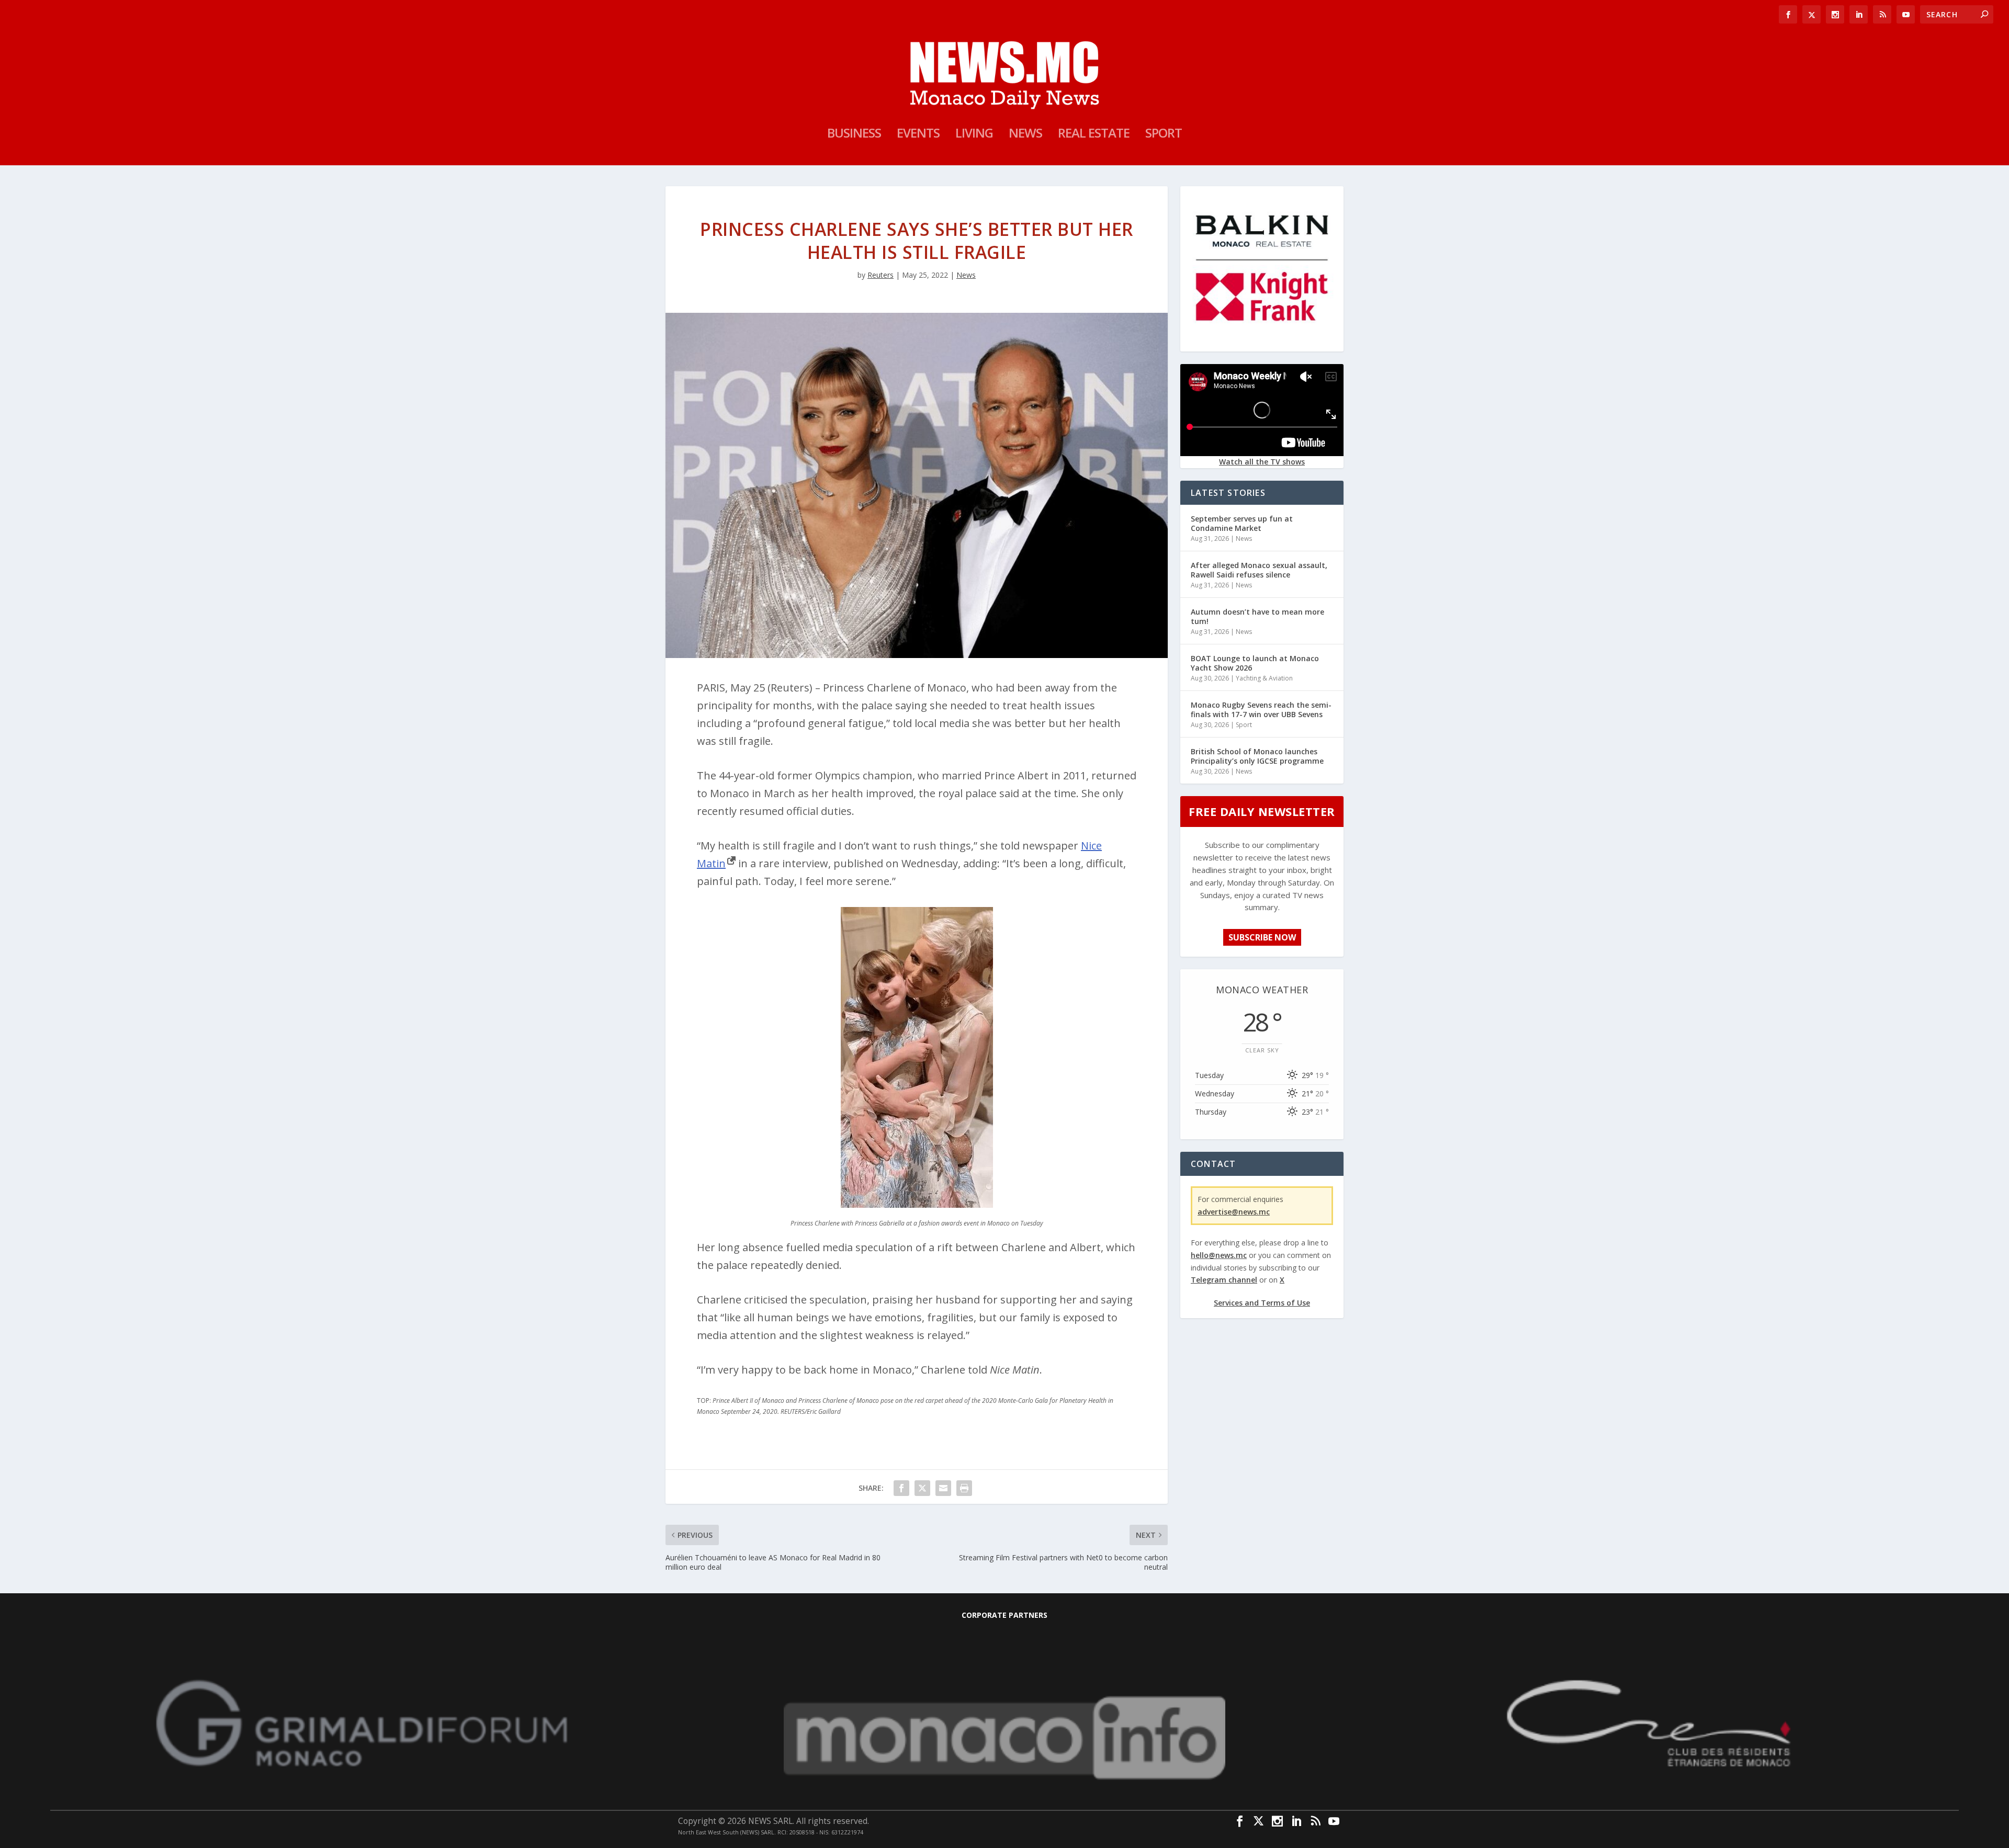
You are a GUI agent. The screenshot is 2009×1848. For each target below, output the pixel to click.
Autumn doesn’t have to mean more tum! (1257, 616)
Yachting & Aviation (1264, 678)
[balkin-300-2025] (1262, 343)
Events (918, 135)
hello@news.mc (1219, 1255)
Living (974, 135)
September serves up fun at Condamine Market (1242, 523)
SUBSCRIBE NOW (1262, 937)
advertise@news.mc (1234, 1212)
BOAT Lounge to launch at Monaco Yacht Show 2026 (1255, 663)
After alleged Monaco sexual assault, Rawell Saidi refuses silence (1259, 570)
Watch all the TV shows (1262, 462)
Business (854, 135)
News (1025, 135)
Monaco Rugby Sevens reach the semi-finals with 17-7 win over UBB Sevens (1261, 710)
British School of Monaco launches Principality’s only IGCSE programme (1257, 756)
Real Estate (1094, 135)
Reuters (881, 275)
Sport (1164, 135)
